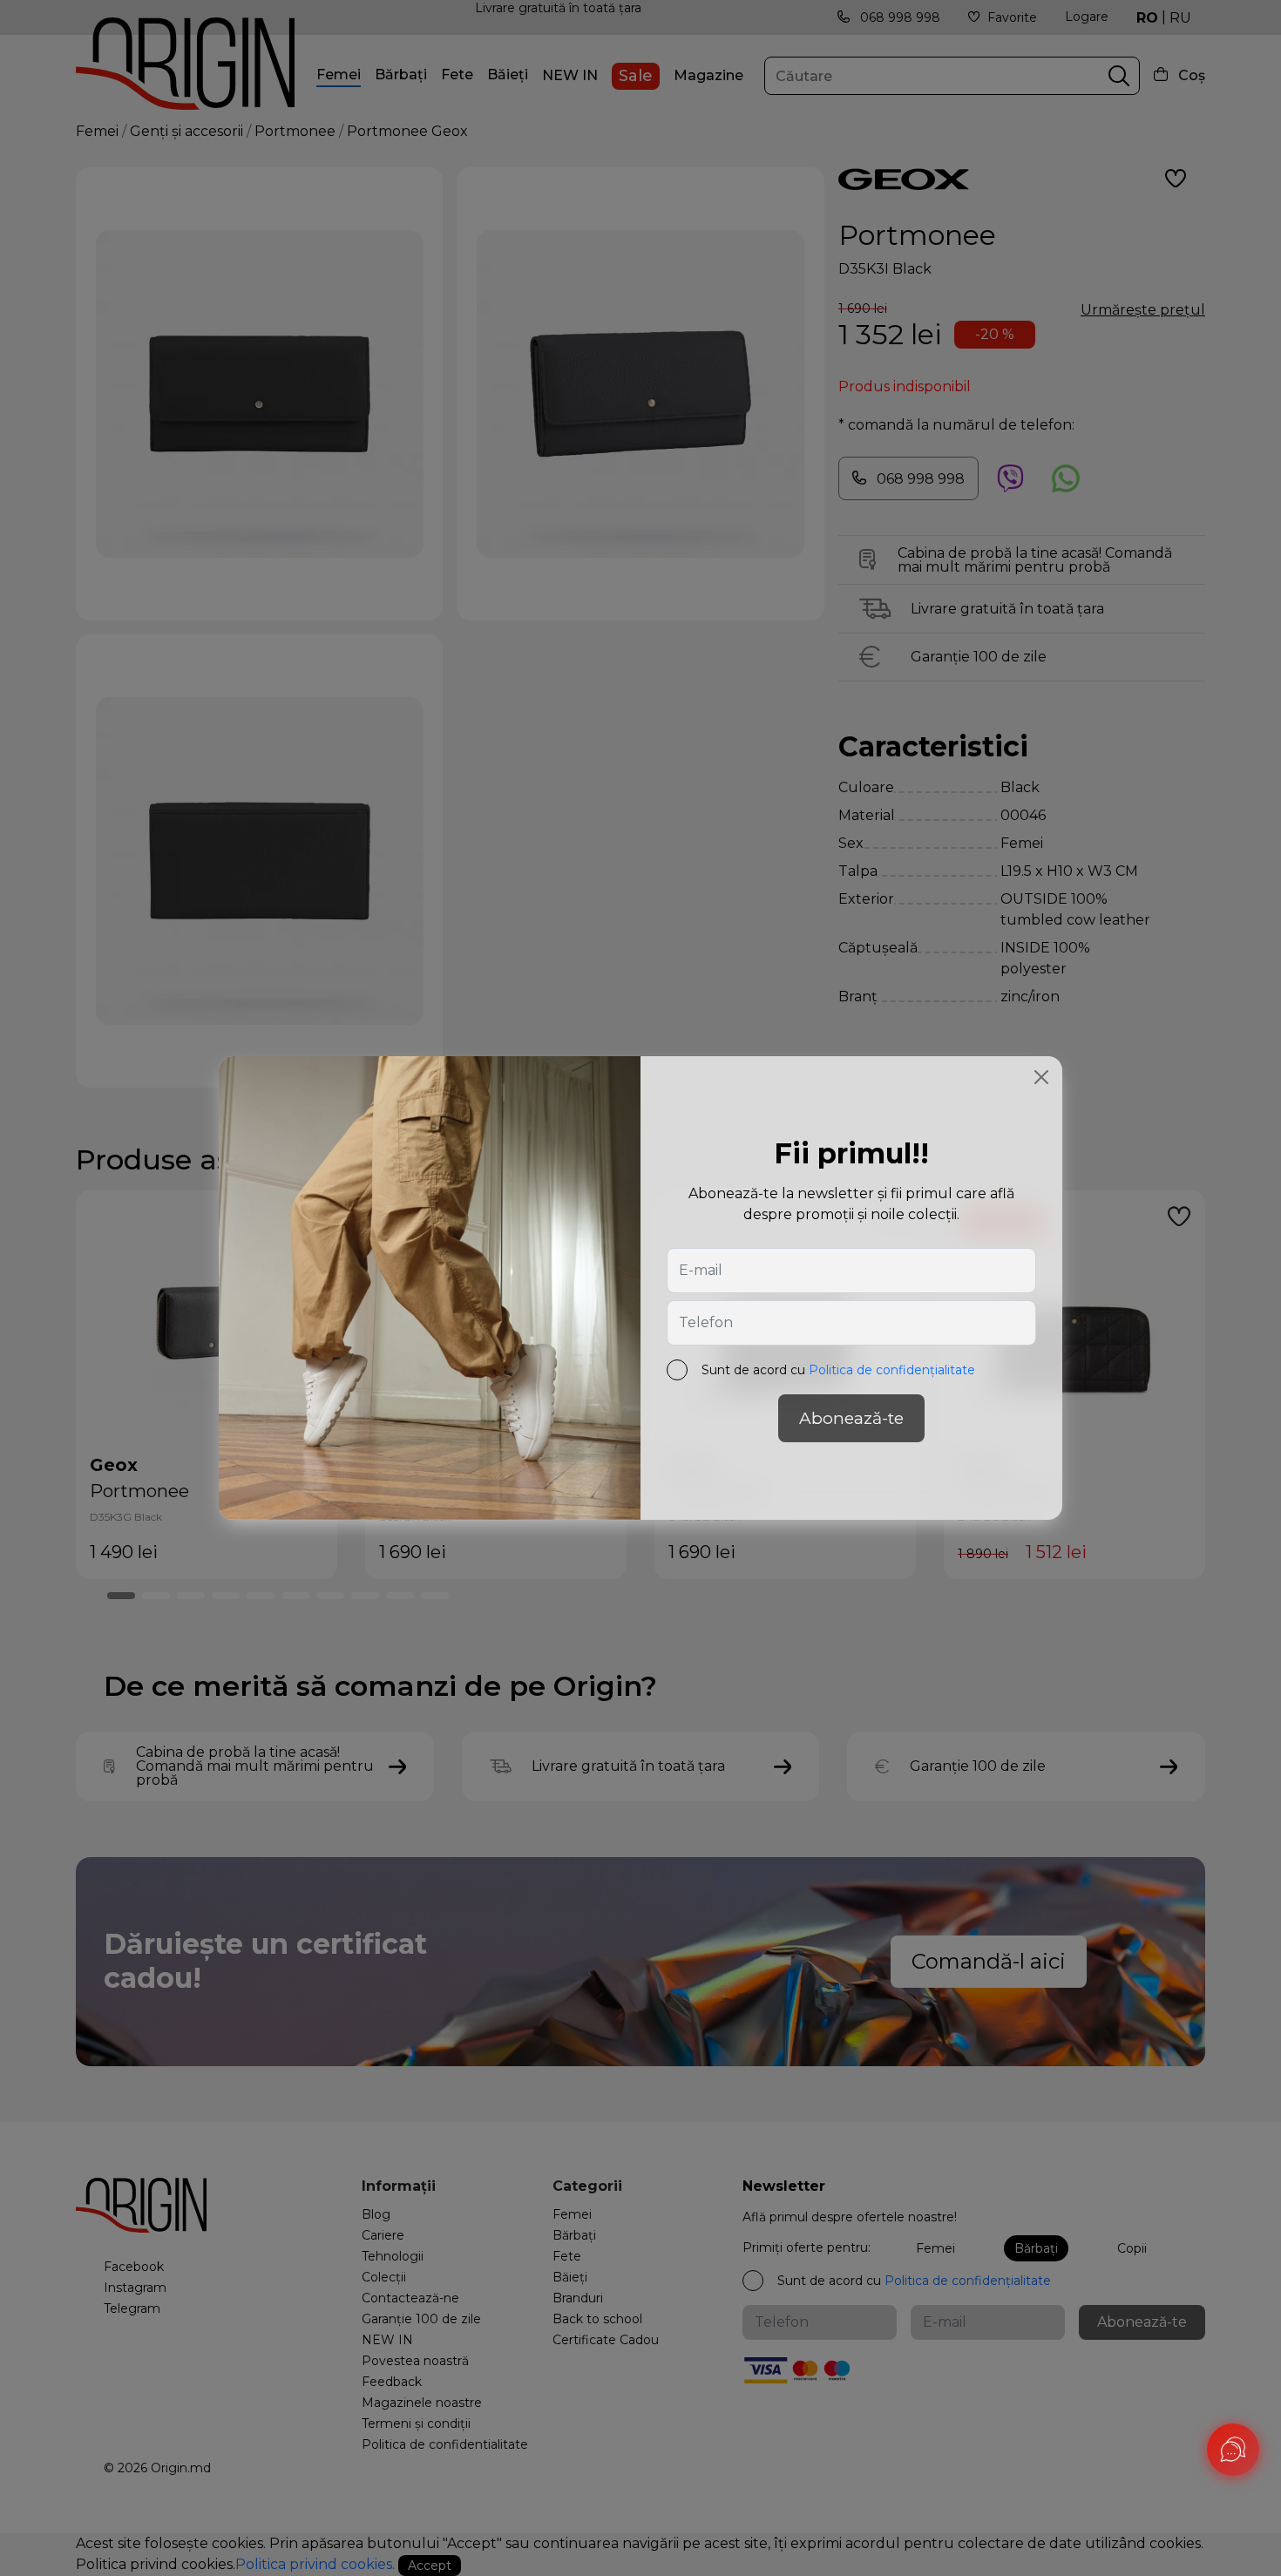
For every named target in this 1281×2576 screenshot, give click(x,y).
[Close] (1041, 1077)
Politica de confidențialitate (892, 1370)
